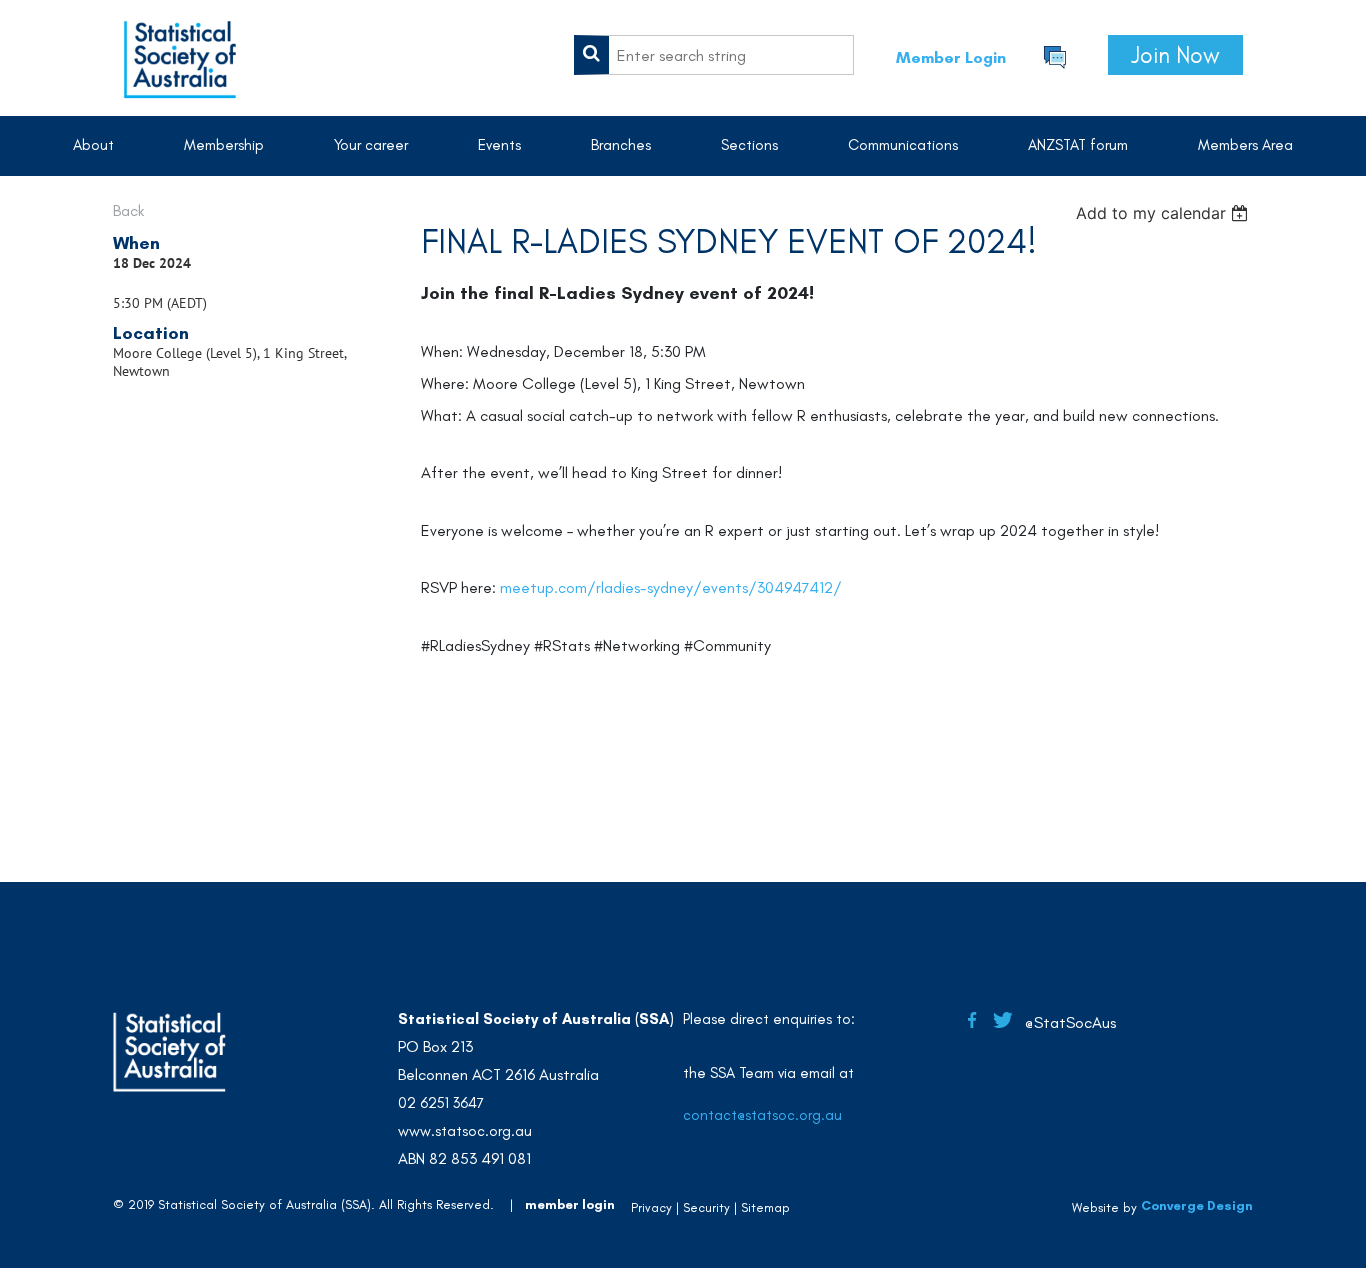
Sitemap (765, 1207)
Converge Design (1197, 1205)
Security (706, 1207)
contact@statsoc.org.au (762, 1115)
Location (151, 333)
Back (128, 210)
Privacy (651, 1207)
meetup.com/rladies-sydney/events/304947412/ (671, 587)
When (136, 243)
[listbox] (1164, 213)
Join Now (1175, 55)
